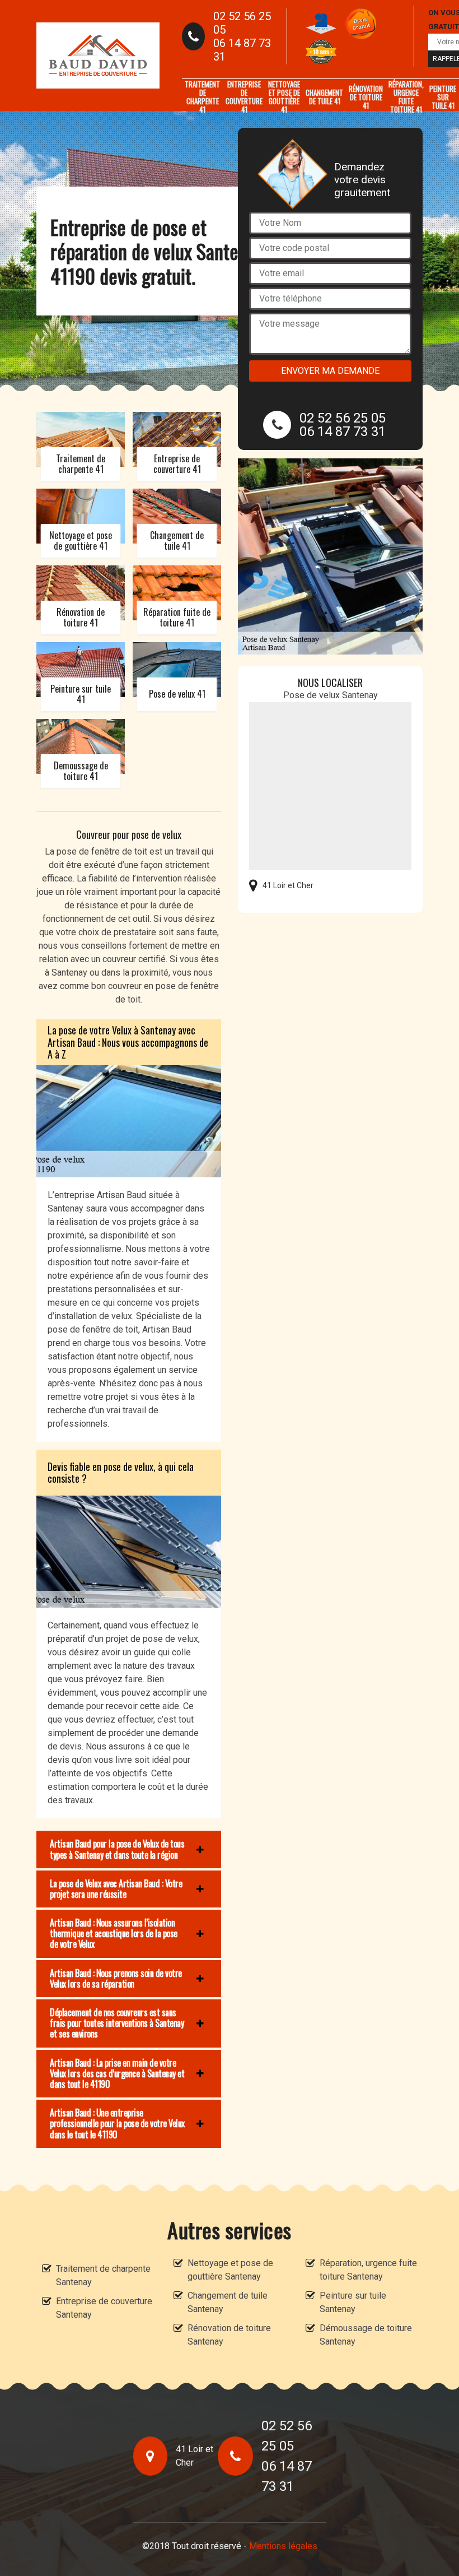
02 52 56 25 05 (242, 23)
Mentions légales (283, 2546)
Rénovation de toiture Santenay (229, 2335)
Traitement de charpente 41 (202, 97)
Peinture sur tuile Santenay (353, 2302)
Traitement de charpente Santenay (103, 2275)
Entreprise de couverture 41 (244, 97)
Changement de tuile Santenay (228, 2302)
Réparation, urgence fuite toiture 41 (406, 97)
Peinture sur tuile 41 (443, 97)
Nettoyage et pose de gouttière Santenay (230, 2270)
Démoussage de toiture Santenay (366, 2335)
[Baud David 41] (98, 55)
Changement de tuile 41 (324, 97)
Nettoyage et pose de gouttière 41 (284, 97)
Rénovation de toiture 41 (366, 97)
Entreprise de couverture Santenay (104, 2308)
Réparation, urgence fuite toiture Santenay (368, 2270)
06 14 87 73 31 (242, 50)
